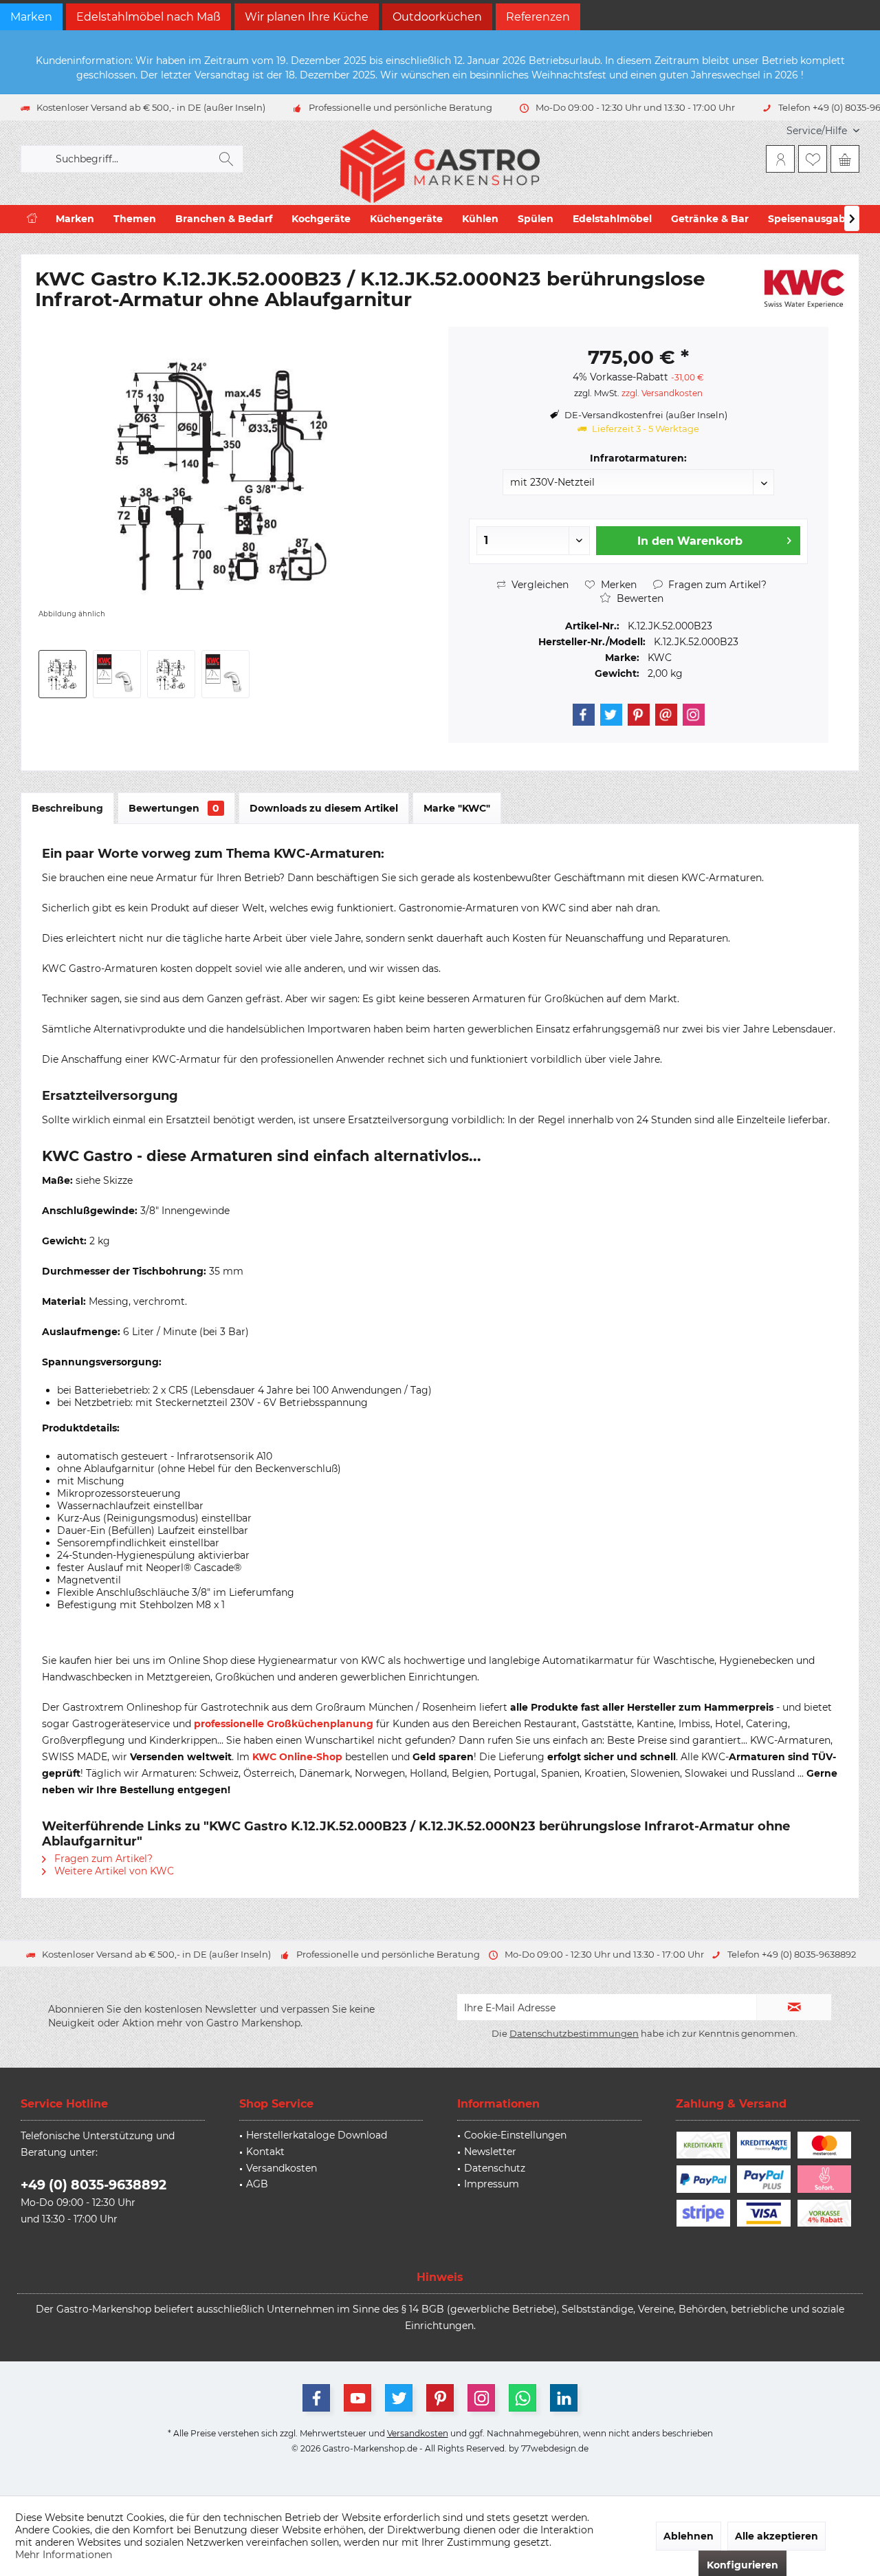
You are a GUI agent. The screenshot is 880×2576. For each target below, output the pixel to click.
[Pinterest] (639, 715)
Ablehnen (689, 2536)
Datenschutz (495, 2168)
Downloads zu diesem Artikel (324, 808)
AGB (257, 2184)
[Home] (32, 219)
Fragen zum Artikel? (716, 585)
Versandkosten (282, 2168)
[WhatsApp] (522, 2398)
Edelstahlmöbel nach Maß (148, 17)
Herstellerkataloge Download (317, 2135)
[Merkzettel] (813, 159)
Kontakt (265, 2152)
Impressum (492, 2184)
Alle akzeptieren (777, 2536)
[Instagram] (694, 715)
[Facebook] (584, 715)
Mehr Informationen (64, 2555)
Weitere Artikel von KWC (113, 1871)
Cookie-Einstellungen (515, 2135)
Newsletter (490, 2152)
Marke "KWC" (457, 808)
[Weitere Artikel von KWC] (804, 289)
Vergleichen (539, 585)
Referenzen (538, 17)
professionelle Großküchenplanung (284, 1724)
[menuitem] (818, 131)
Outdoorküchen (437, 17)
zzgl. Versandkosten (662, 393)
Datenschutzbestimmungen (574, 2033)
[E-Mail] (666, 715)
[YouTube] (357, 2398)
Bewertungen (174, 808)
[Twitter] (611, 715)
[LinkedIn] (564, 2398)
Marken (31, 17)
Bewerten (639, 598)
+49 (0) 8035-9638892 (93, 2185)
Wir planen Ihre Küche (307, 17)
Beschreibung (67, 808)
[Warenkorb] (845, 159)
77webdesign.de (555, 2448)
